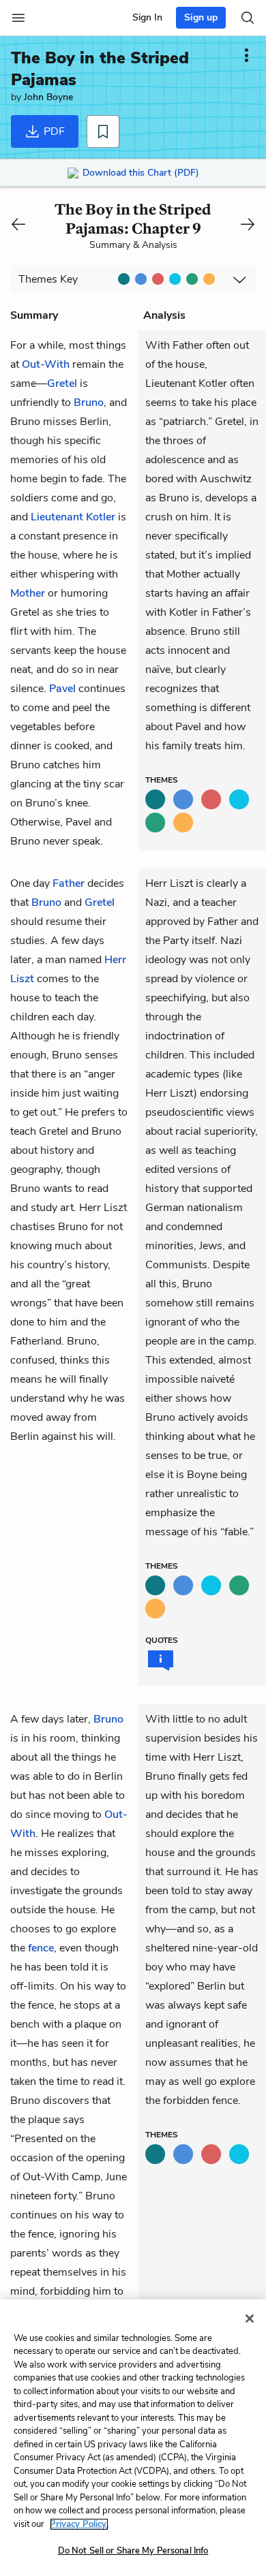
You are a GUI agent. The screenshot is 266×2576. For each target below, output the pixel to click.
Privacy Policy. (79, 2524)
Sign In (147, 17)
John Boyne (48, 97)
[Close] (250, 2319)
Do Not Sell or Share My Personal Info (133, 2551)
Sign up (201, 17)
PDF (53, 131)
